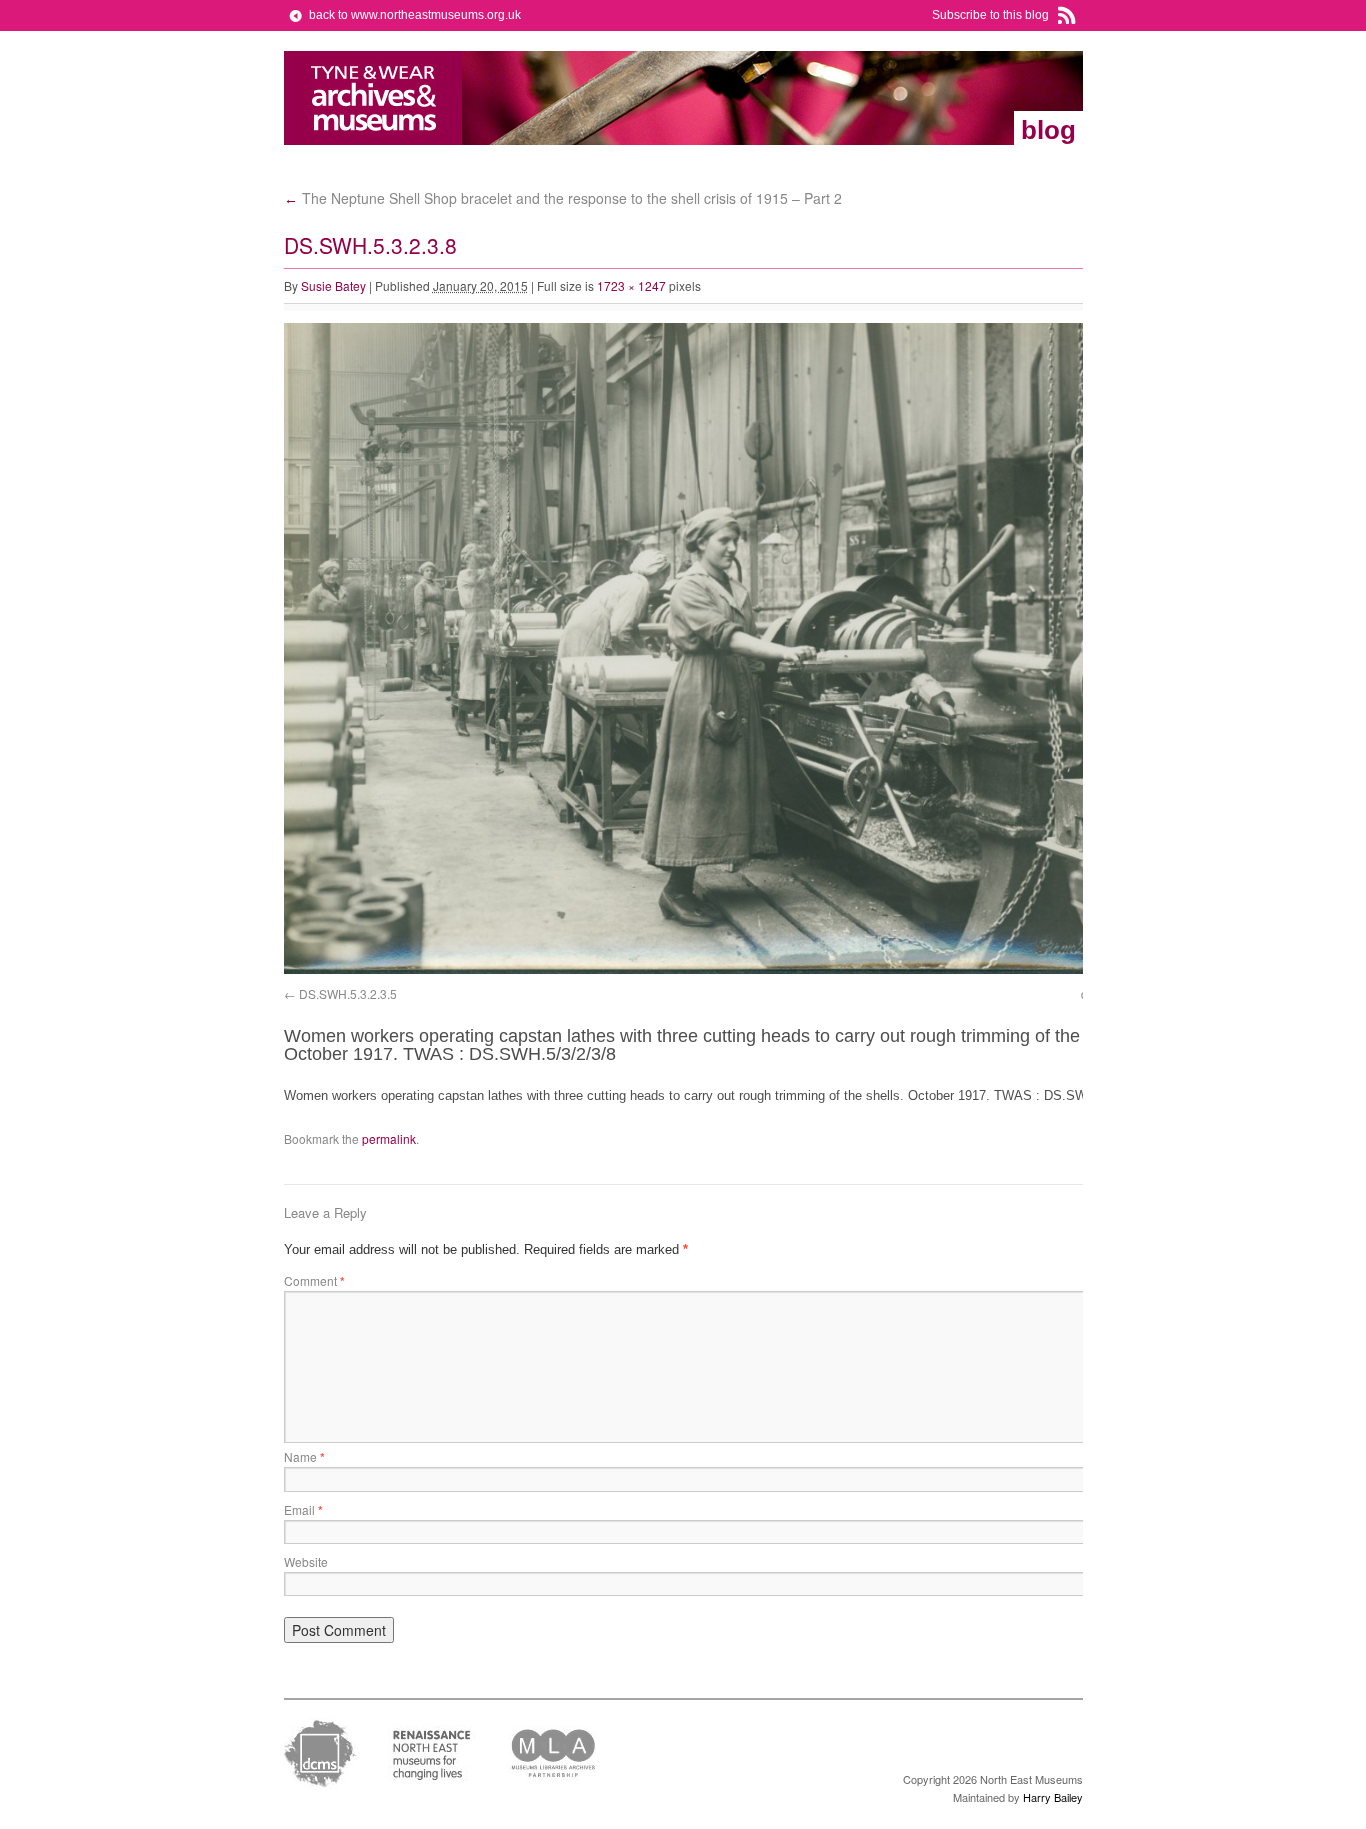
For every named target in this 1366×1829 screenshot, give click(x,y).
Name (304, 1456)
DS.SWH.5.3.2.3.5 (348, 993)
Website (306, 1561)
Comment (314, 1280)
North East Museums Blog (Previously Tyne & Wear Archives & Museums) (373, 98)
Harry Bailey (1053, 1797)
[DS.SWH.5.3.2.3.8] (734, 969)
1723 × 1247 (631, 285)
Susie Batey (333, 285)
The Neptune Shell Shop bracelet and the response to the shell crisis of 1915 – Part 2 (563, 198)
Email (303, 1509)
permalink (389, 1138)
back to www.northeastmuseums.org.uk (415, 15)
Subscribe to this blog (990, 15)
